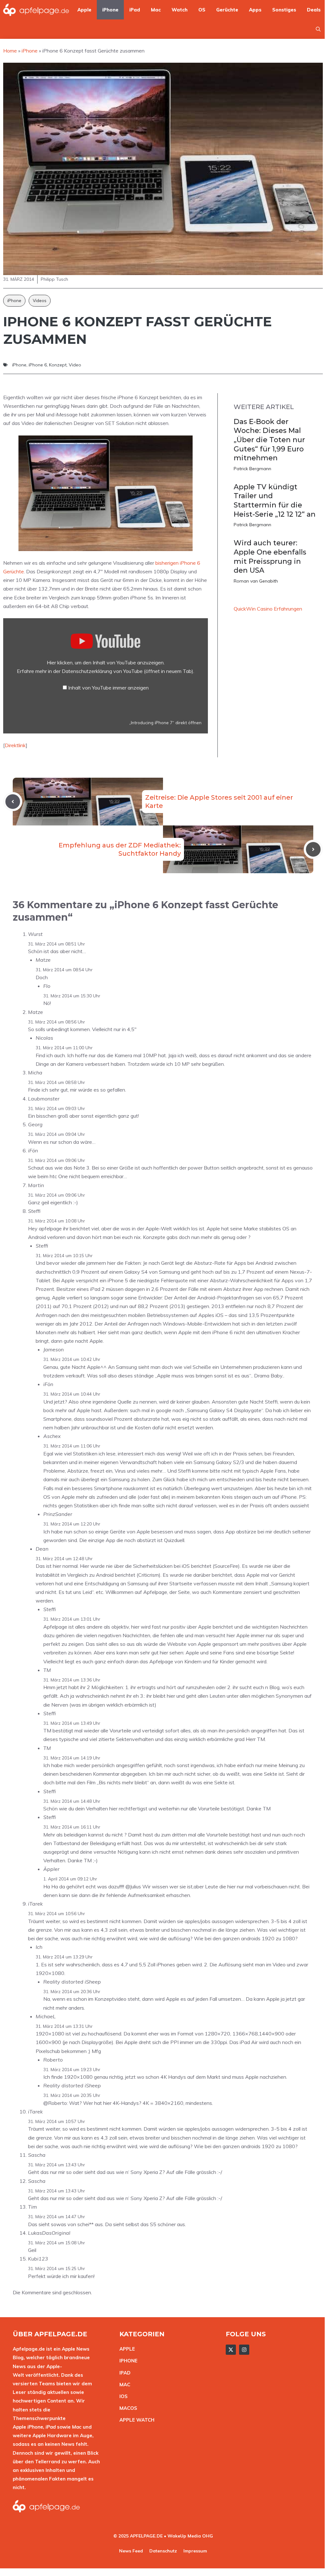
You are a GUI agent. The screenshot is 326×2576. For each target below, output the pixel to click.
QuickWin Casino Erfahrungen (268, 609)
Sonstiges (284, 10)
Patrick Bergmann (252, 469)
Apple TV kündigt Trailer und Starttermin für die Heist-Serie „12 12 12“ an (275, 501)
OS (202, 10)
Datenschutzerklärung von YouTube (128, 671)
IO (122, 2396)
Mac (156, 10)
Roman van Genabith (256, 581)
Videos (40, 301)
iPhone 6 (38, 365)
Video (75, 365)
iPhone (110, 10)
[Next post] (313, 849)
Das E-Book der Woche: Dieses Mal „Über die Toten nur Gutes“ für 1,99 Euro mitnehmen (269, 440)
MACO (127, 2408)
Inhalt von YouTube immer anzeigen (108, 688)
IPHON (127, 2361)
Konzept (58, 365)
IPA (123, 2373)
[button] (318, 29)
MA (123, 2385)
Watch (180, 10)
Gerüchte (227, 10)
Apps (255, 10)
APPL (126, 2349)
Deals (314, 10)
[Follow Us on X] (231, 2350)
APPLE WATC (135, 2420)
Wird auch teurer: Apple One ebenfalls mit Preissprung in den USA (270, 557)
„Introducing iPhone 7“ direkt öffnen (165, 722)
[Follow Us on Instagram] (244, 2350)
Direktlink (15, 745)
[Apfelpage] (36, 10)
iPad (135, 10)
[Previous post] (13, 802)
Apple (84, 10)
